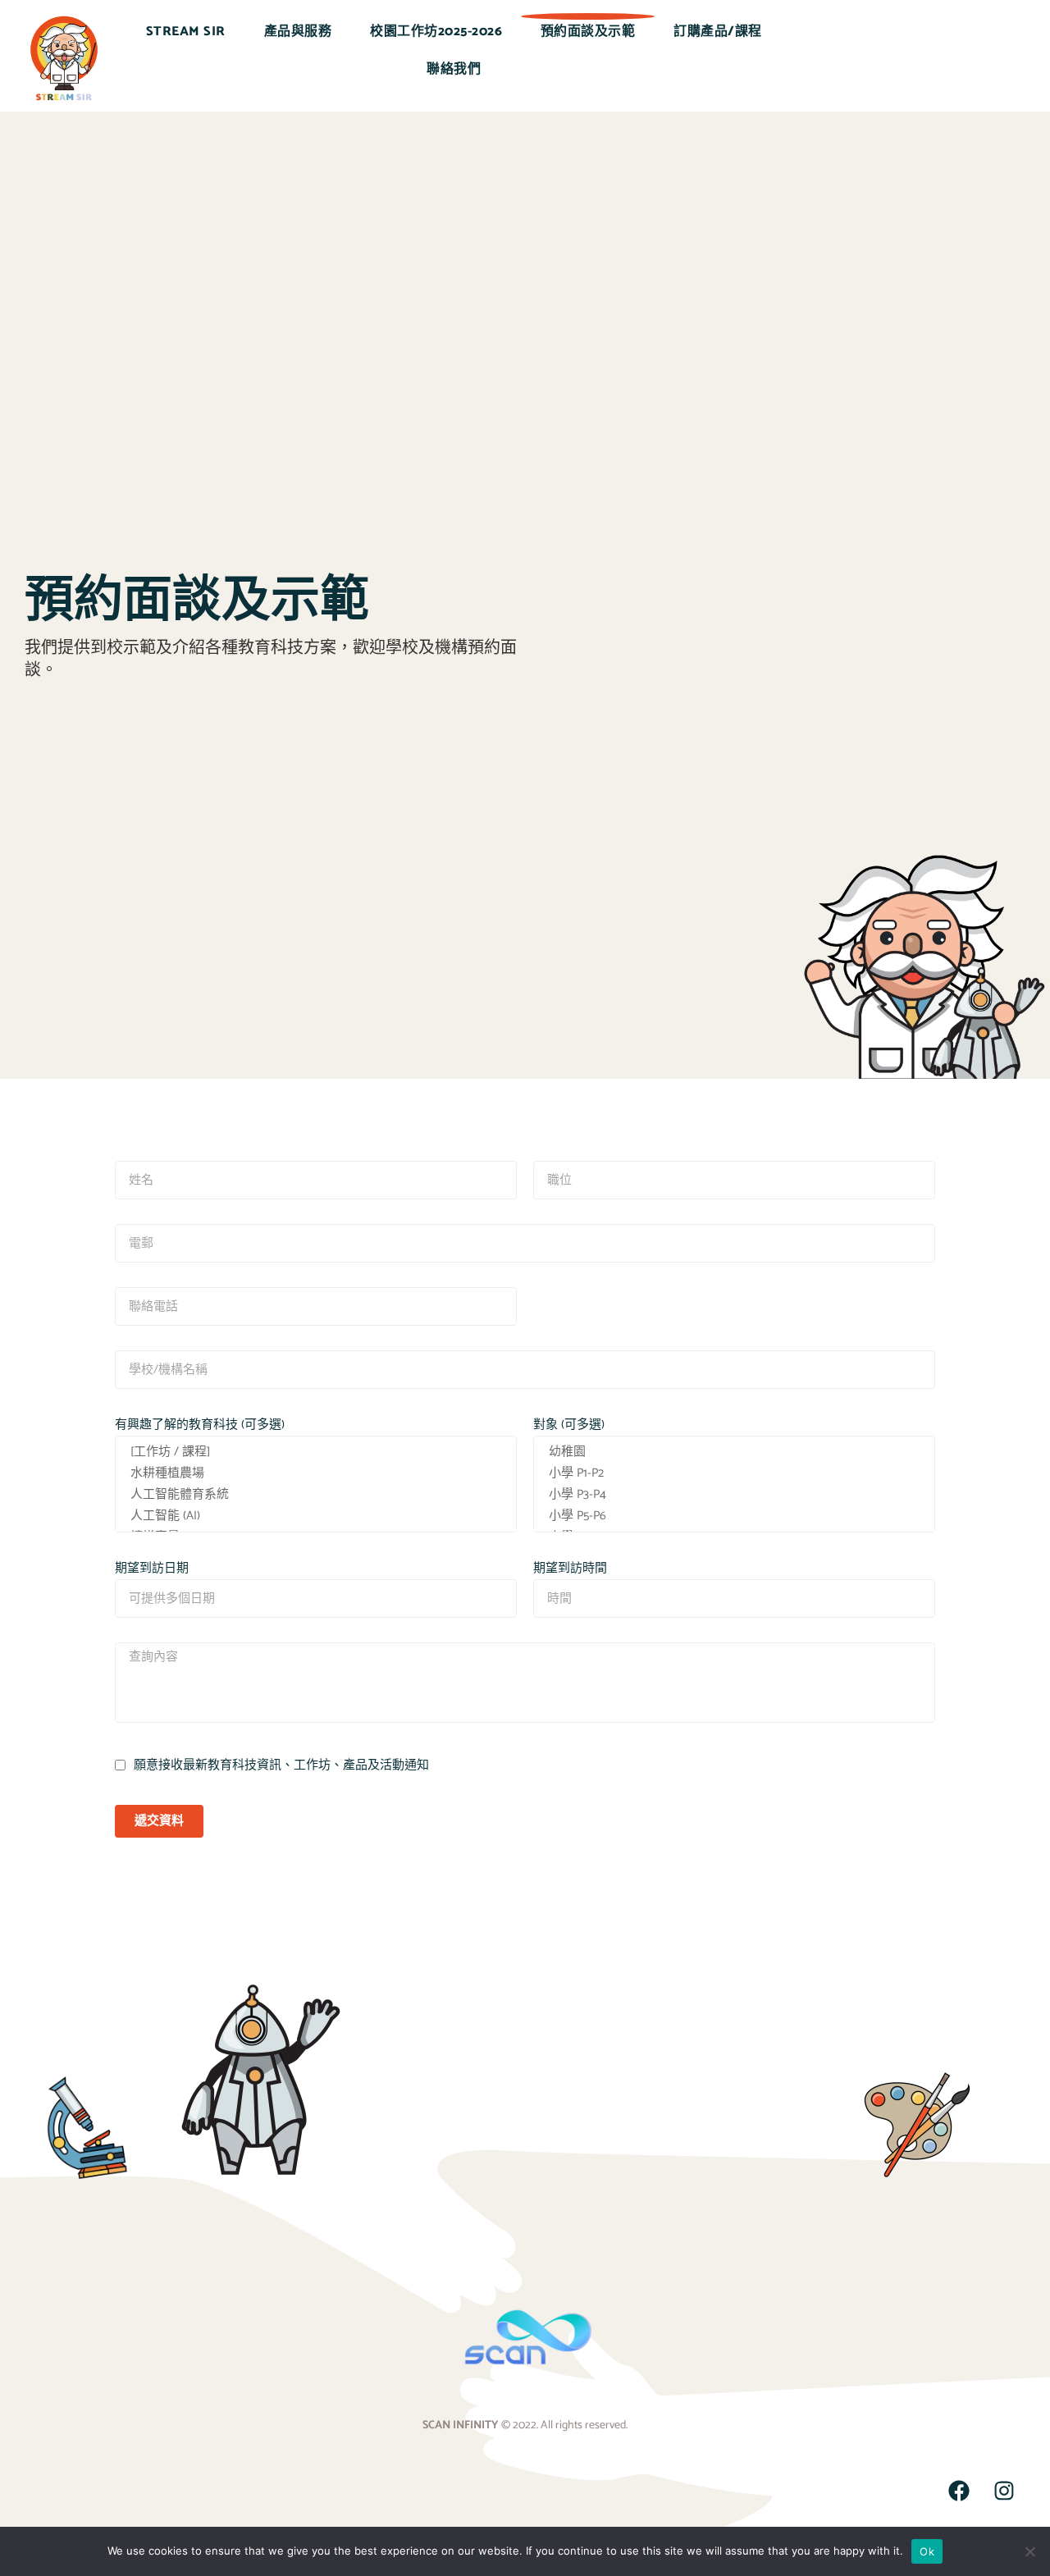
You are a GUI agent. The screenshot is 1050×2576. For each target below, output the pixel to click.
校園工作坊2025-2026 (436, 32)
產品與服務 (298, 32)
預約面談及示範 (588, 32)
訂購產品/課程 (718, 32)
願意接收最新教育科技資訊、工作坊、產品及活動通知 (281, 1765)
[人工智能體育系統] (316, 1495)
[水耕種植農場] (316, 1473)
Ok (927, 2551)
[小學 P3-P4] (734, 1495)
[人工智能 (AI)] (316, 1516)
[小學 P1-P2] (734, 1473)
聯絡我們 (454, 69)
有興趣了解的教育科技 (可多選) (200, 1425)
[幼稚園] (734, 1452)
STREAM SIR (186, 32)
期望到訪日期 (152, 1568)
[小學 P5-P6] (734, 1516)
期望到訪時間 (570, 1568)
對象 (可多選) (569, 1425)
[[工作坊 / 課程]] (316, 1452)
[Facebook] (959, 2491)
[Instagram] (1004, 2491)
